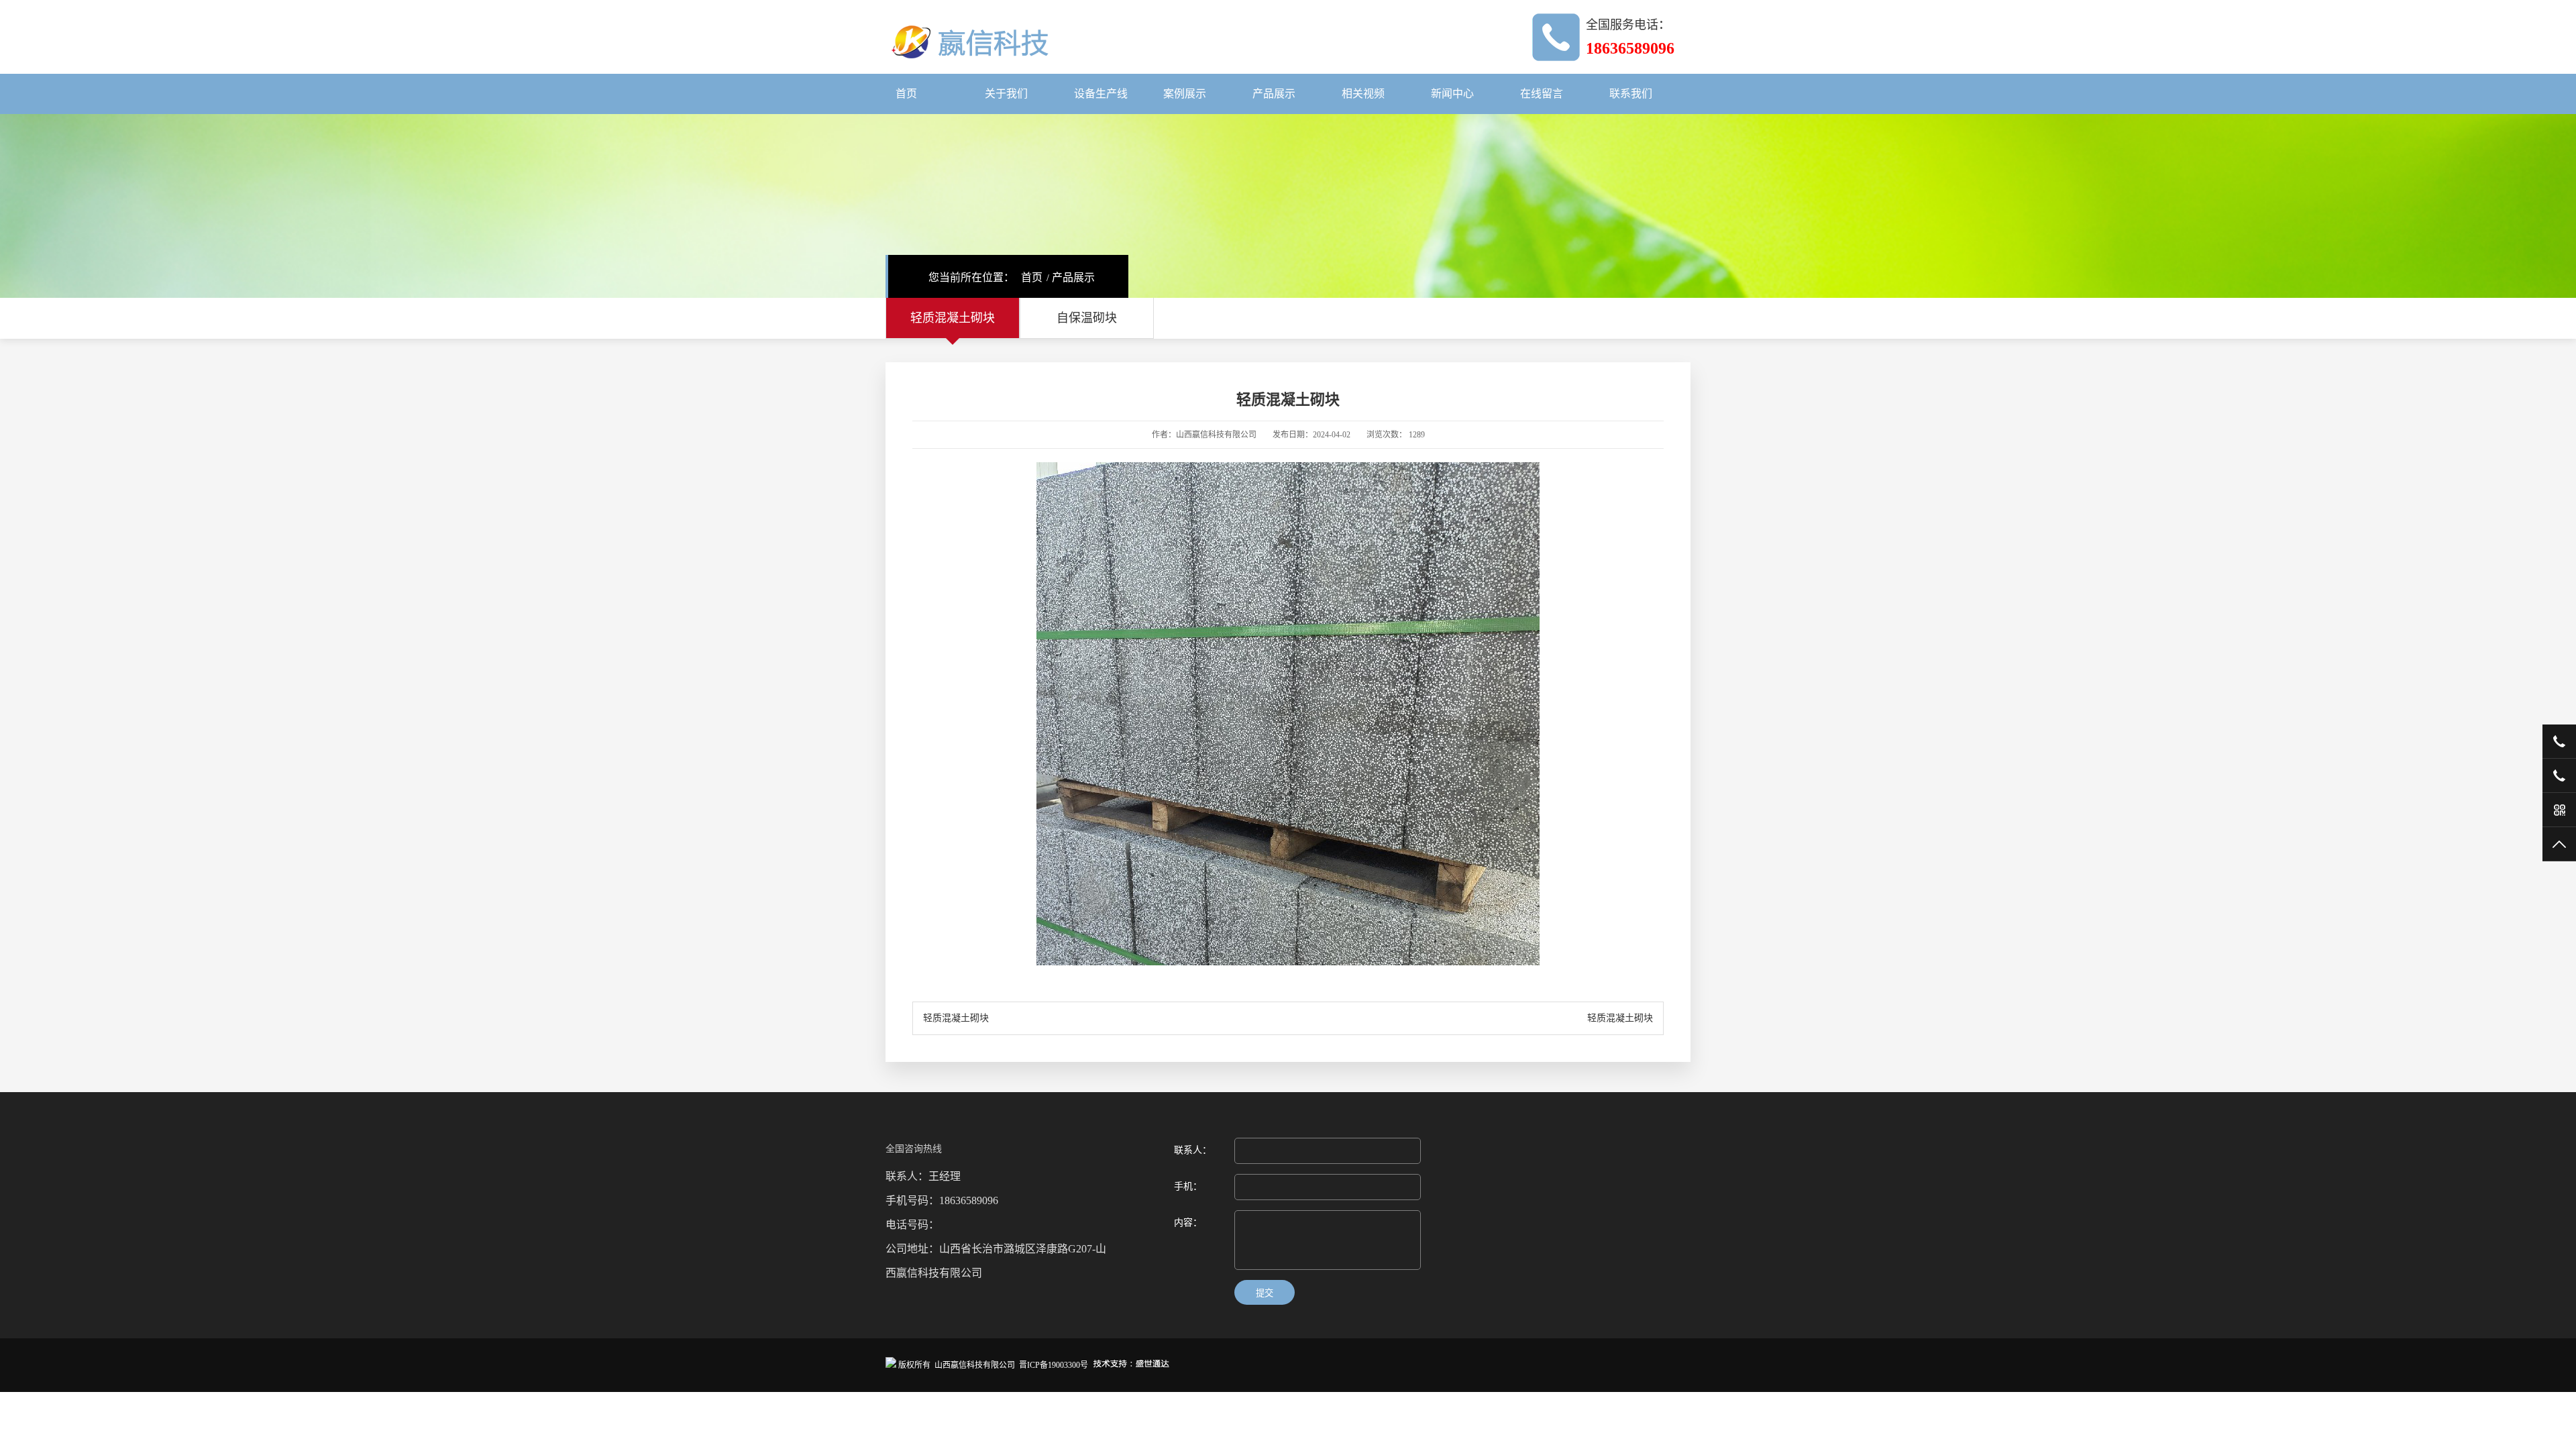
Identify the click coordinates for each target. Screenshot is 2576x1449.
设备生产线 (1101, 94)
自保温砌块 (1087, 318)
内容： (1188, 1223)
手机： (1188, 1186)
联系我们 (1631, 94)
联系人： (1193, 1150)
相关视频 (1363, 94)
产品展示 (1274, 94)
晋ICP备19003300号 (1054, 1365)
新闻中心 (1452, 94)
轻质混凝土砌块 (953, 318)
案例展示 (1185, 94)
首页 (906, 94)
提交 (1265, 1293)
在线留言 (1542, 94)
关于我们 (1006, 94)
